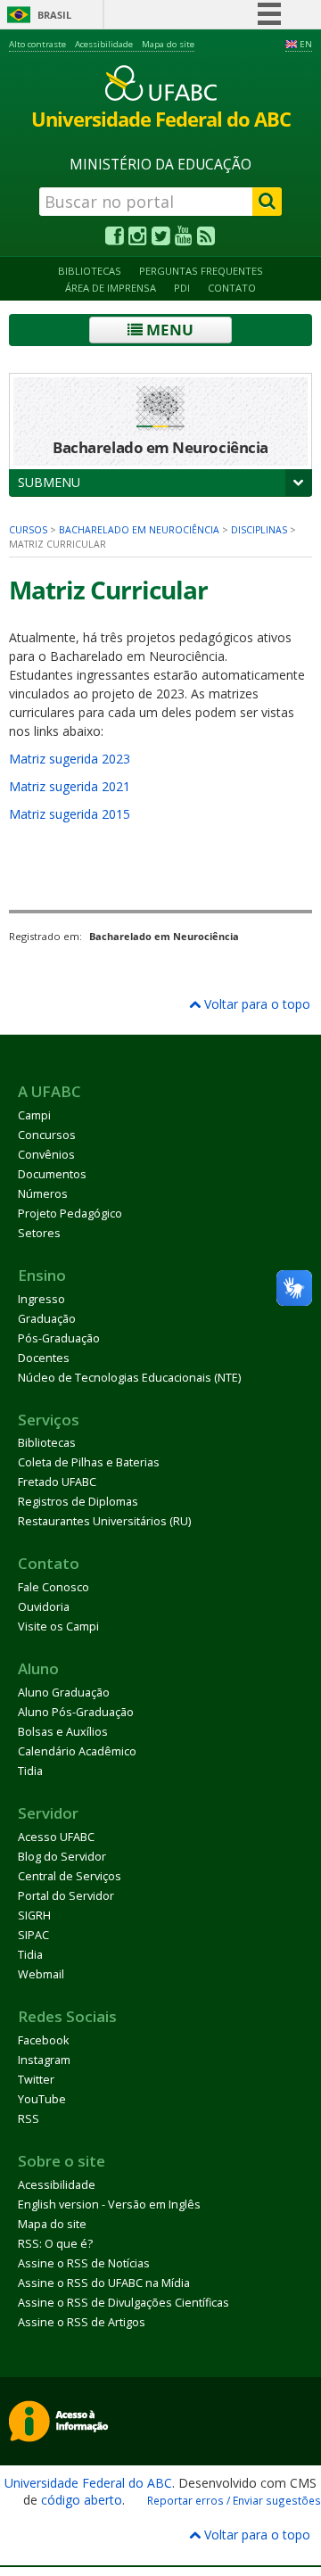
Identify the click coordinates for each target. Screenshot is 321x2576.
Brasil (54, 15)
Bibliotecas (90, 271)
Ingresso (41, 1299)
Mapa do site (168, 44)
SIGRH (34, 1915)
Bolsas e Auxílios (63, 1732)
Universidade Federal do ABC (88, 2483)
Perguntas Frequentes (201, 271)
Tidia (30, 1771)
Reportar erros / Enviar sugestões (234, 2500)
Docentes (44, 1358)
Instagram (44, 2060)
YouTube (42, 2099)
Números (43, 1194)
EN (306, 44)
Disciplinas (259, 530)
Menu (168, 330)
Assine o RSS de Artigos (82, 2322)
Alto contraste (37, 44)
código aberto (82, 2500)
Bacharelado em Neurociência (139, 530)
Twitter (36, 2080)
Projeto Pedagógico (70, 1214)
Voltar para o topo (255, 1004)
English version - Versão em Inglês (109, 2204)
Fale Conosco (53, 1587)
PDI (182, 288)
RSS (29, 2119)
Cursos (28, 530)
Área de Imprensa (111, 288)
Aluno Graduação (64, 1693)
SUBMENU (49, 482)
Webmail (41, 1974)
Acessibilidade (104, 44)
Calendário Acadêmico (77, 1751)
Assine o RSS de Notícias (84, 2263)
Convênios (46, 1155)
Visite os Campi (58, 1627)
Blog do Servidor (62, 1857)
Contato (232, 288)
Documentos (52, 1174)
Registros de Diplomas (78, 1502)
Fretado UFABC (57, 1482)
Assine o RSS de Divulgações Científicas (123, 2303)
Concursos (47, 1135)
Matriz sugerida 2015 (70, 814)
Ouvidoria (44, 1607)
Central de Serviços (70, 1876)
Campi (34, 1115)
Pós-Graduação (59, 1338)
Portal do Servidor (66, 1896)
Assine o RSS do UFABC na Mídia (104, 2283)
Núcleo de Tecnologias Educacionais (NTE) (129, 1378)
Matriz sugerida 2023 (70, 759)
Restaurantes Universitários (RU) (104, 1521)
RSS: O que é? (55, 2244)
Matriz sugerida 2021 (70, 786)
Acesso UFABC (56, 1837)
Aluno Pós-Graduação (76, 1712)
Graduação (47, 1319)
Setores (39, 1233)
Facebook (43, 2040)
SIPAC (33, 1935)
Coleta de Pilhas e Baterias (89, 1462)
